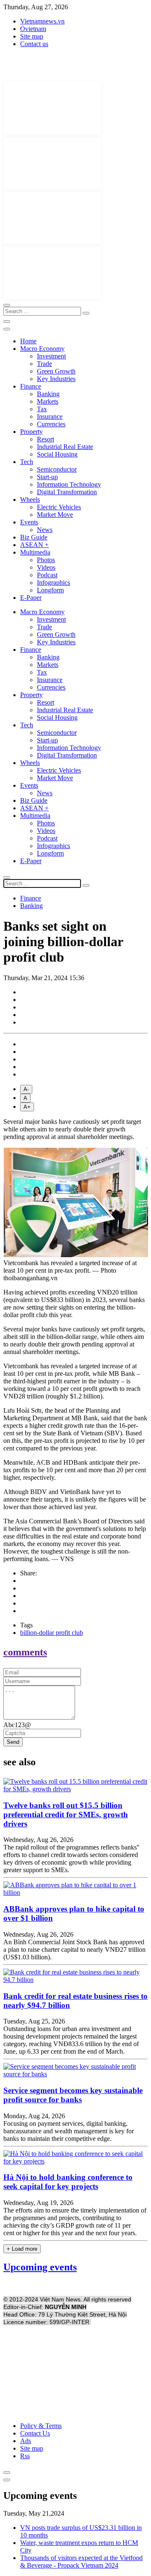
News (45, 530)
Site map (32, 36)
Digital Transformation (67, 492)
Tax (42, 409)
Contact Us (35, 2433)
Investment (51, 356)
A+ (27, 1107)
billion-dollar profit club (52, 1633)
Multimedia (35, 552)
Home (28, 341)
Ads (26, 2441)
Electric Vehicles (59, 507)
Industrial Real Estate (65, 447)
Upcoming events (40, 2267)
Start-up (47, 477)
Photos (46, 560)
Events (29, 522)
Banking (48, 394)
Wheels (30, 499)
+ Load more (22, 2249)
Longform (50, 590)
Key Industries (56, 379)
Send (13, 1742)
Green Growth (56, 371)
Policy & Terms (41, 2426)
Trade (44, 364)
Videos (46, 567)
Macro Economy (42, 349)
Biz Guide (34, 537)
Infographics (53, 582)
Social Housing (57, 454)
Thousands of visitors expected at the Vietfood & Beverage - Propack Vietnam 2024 (81, 2562)
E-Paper (31, 598)
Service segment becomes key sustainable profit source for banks (73, 2095)
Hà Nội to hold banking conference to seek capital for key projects (68, 2182)
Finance (31, 386)
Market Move (55, 515)
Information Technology (69, 484)
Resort (46, 439)
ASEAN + (34, 545)
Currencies (51, 424)
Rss (25, 2456)
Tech (27, 462)
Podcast (47, 575)
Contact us (34, 44)
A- (26, 1089)
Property (31, 432)
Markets (48, 401)
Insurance (50, 416)
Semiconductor (57, 469)
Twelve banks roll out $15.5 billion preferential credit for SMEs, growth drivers (66, 1815)
